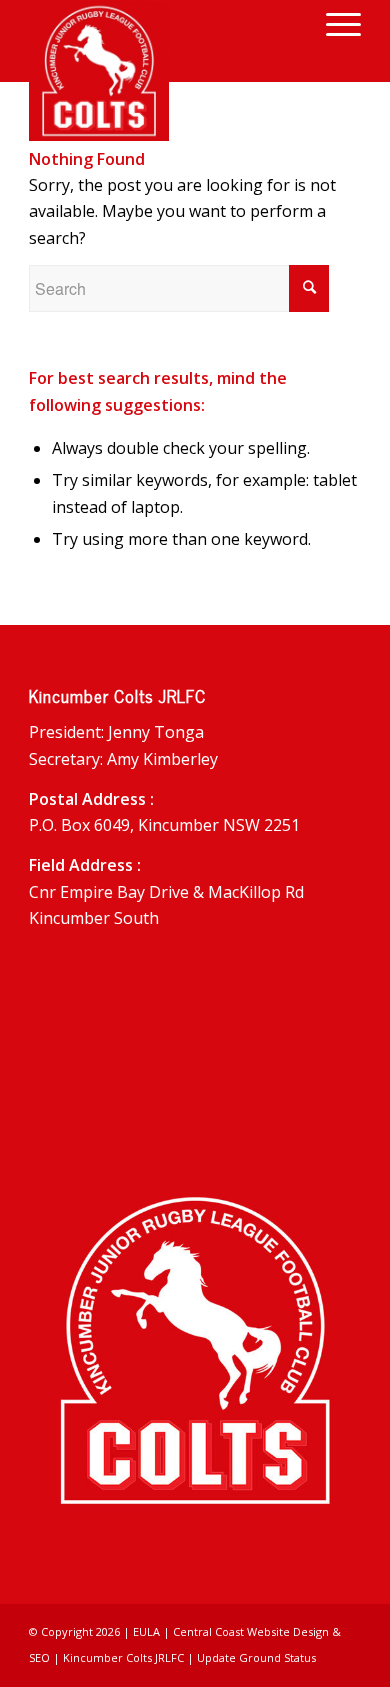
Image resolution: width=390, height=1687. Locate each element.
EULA (146, 1631)
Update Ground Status (256, 1657)
